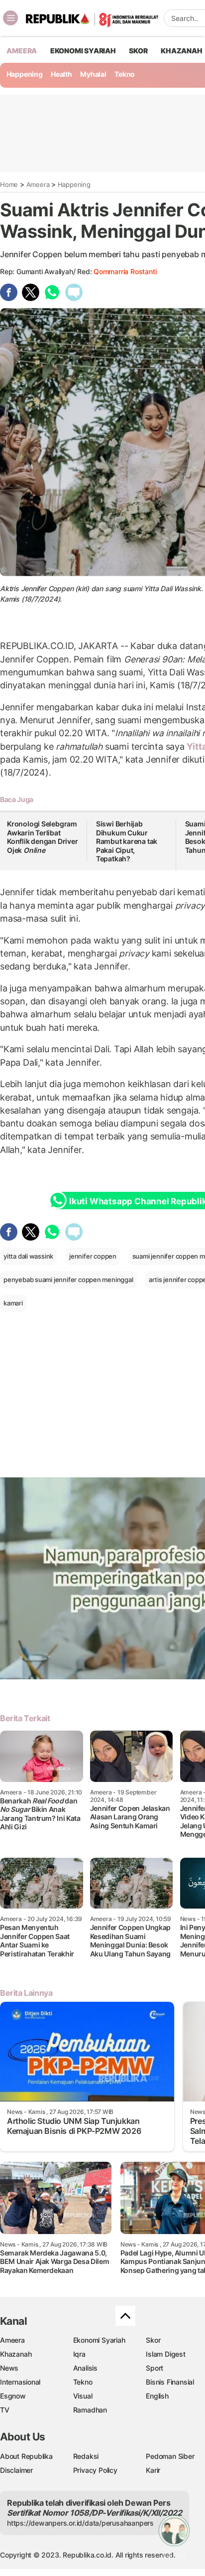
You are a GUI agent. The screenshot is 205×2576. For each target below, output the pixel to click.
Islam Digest (165, 2354)
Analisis (85, 2368)
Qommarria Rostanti (125, 271)
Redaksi (86, 2456)
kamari (13, 1303)
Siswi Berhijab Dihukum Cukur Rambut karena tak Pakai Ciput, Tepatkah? (127, 841)
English (157, 2396)
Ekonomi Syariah (83, 51)
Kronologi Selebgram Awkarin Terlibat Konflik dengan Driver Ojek (43, 837)
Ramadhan (90, 2410)
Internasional (20, 2382)
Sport (154, 2368)
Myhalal (93, 74)
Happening (25, 74)
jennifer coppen (93, 1256)
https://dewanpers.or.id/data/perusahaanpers (80, 2523)
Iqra (79, 2354)
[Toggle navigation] (10, 18)
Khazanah (16, 2354)
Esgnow (13, 2396)
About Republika (26, 2456)
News (9, 2368)
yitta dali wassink (28, 1256)
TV (5, 2410)
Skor (153, 2340)
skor (138, 51)
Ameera (38, 184)
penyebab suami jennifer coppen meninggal (68, 1280)
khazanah (181, 51)
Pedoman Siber (170, 2456)
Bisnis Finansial (170, 2382)
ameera (22, 51)
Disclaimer (16, 2470)
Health (61, 74)
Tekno (125, 74)
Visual (83, 2396)
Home (9, 184)
